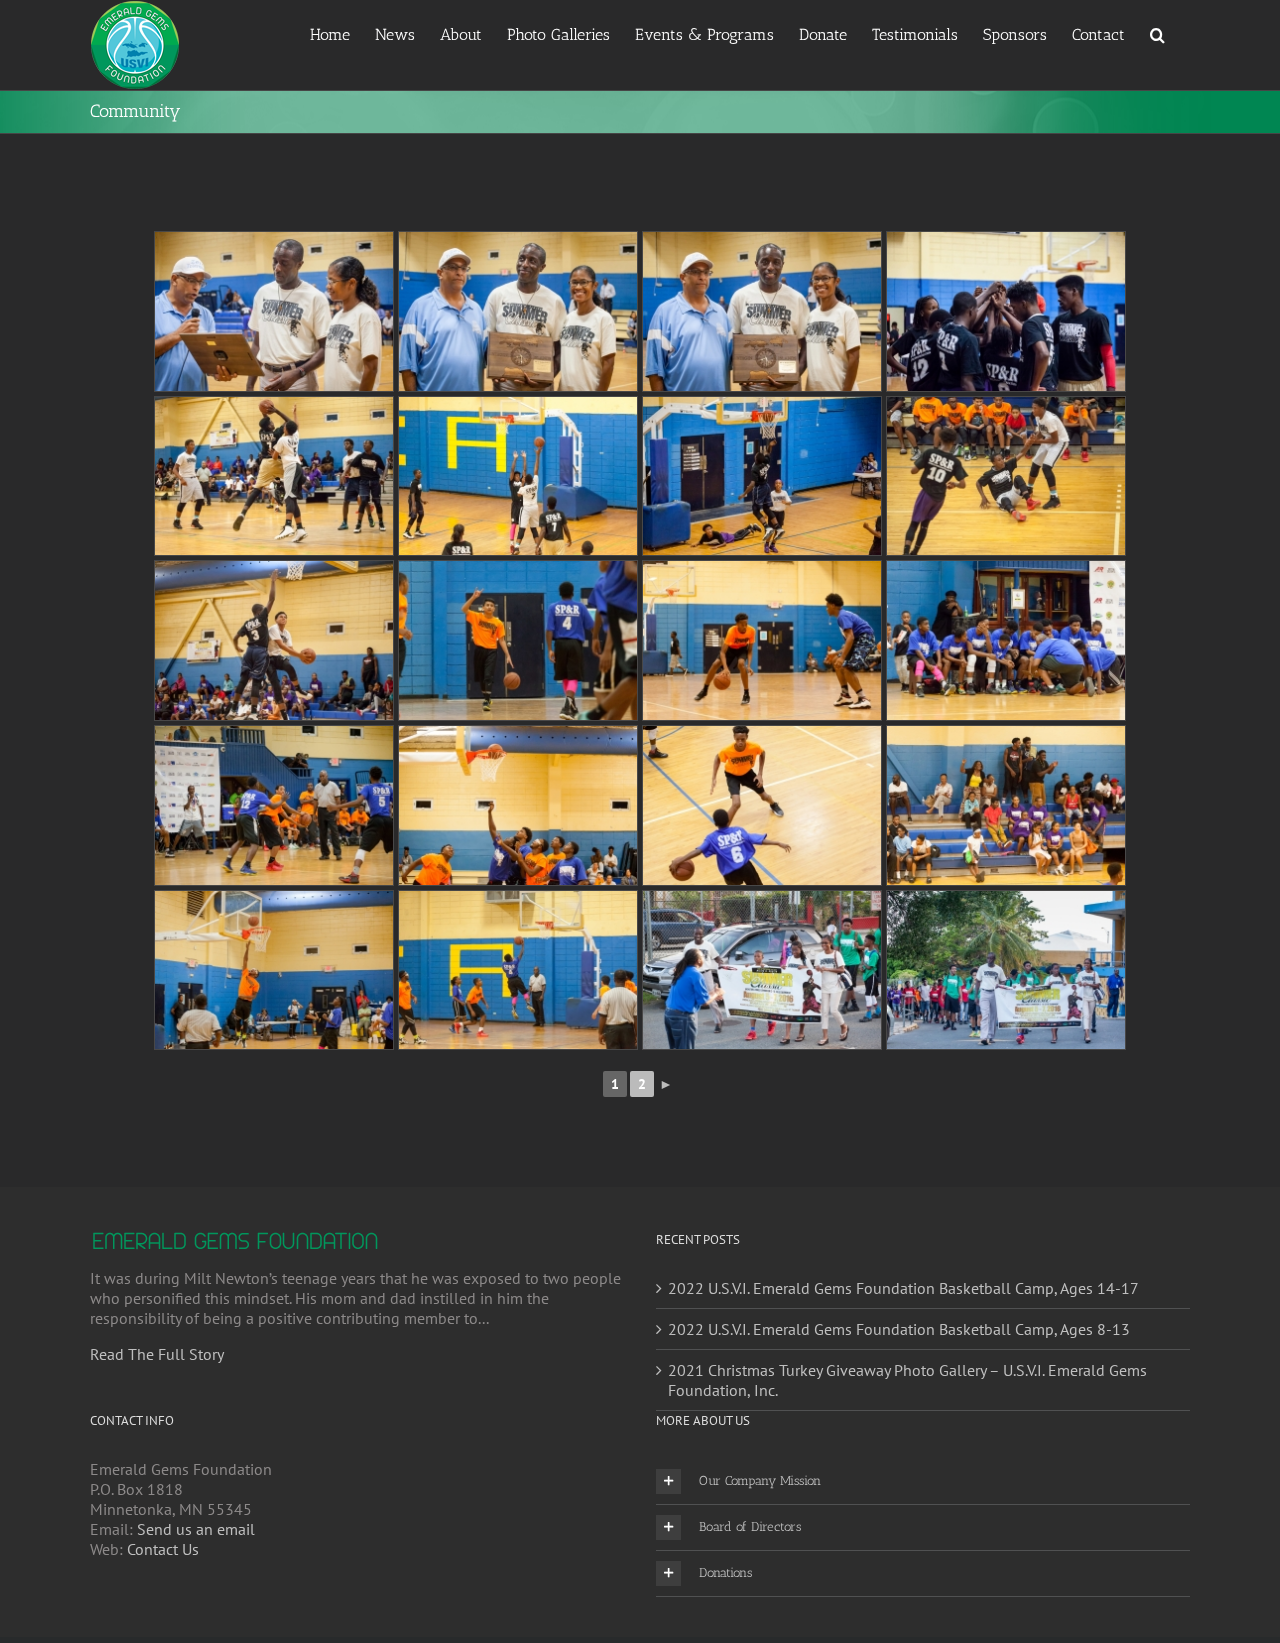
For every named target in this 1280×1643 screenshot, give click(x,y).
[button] (1157, 33)
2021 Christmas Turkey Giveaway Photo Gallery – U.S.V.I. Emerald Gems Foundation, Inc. (907, 1380)
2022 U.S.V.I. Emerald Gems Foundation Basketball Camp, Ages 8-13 (899, 1329)
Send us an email (196, 1529)
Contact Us (163, 1549)
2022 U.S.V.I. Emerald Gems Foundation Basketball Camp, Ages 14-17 (903, 1288)
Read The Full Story (157, 1354)
